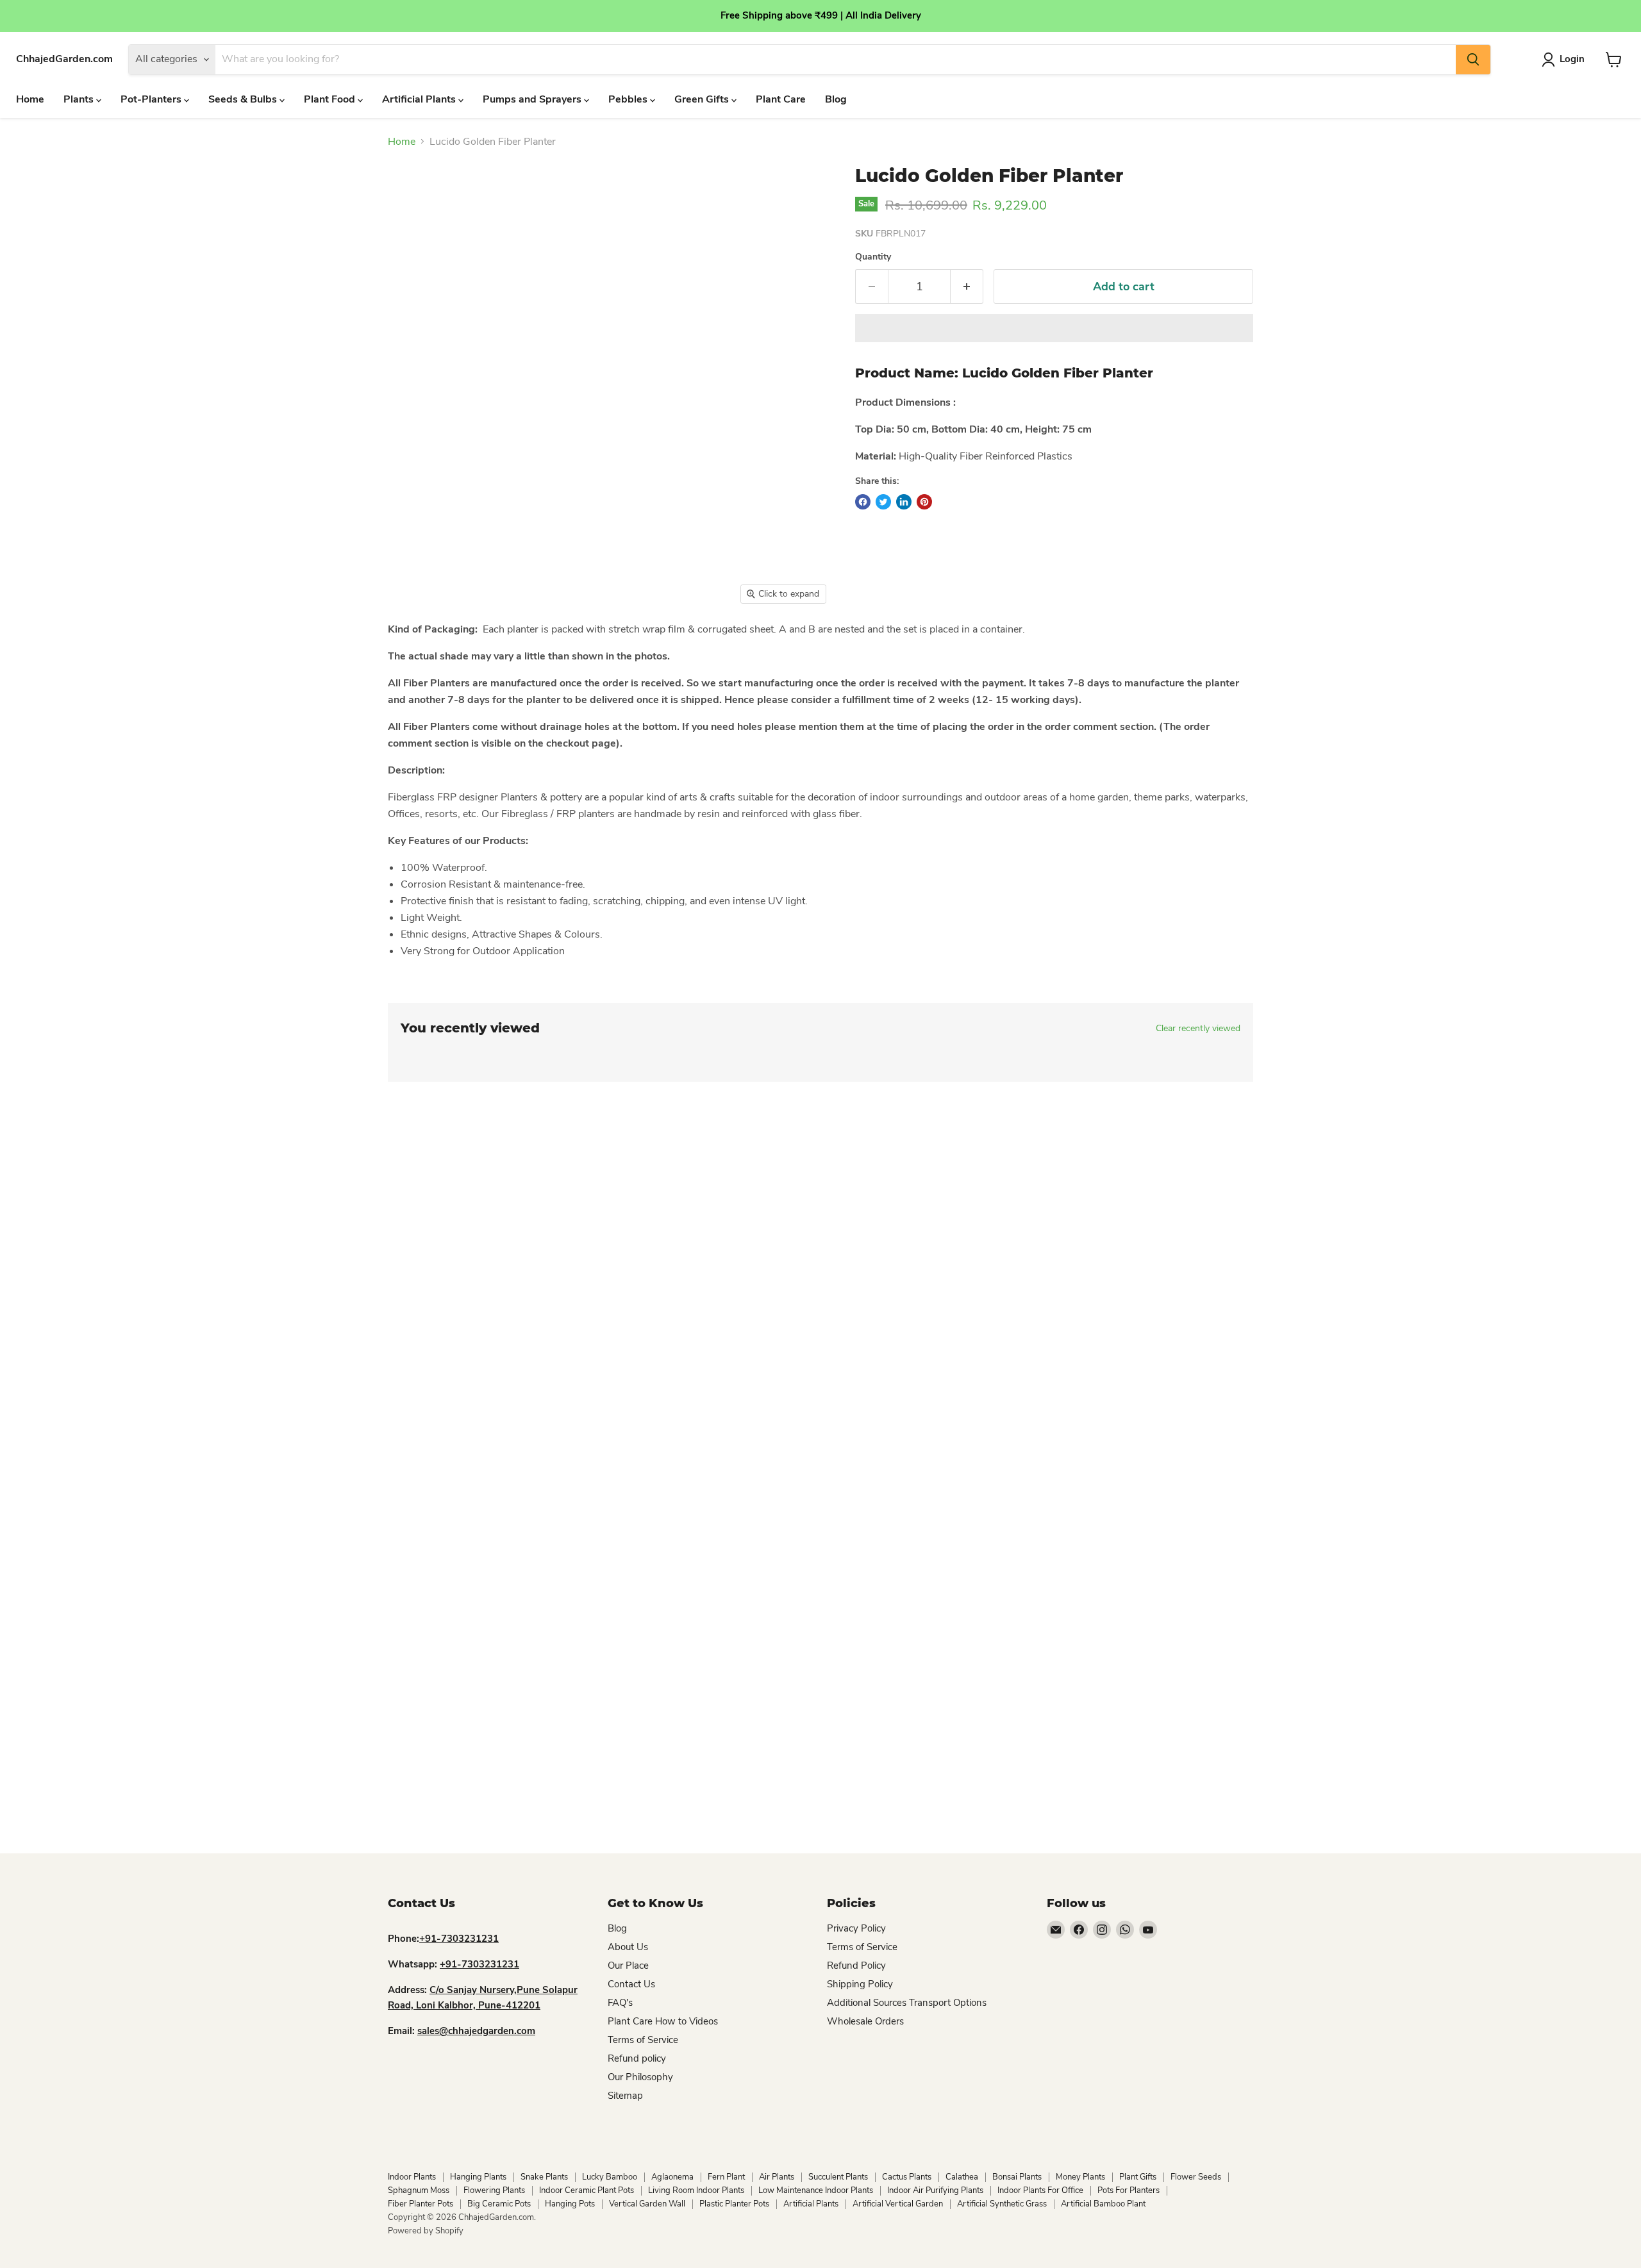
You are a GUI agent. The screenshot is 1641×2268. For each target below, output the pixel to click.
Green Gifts (703, 99)
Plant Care (781, 99)
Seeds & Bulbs (244, 99)
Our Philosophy (640, 2077)
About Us (628, 1947)
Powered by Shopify (426, 2231)
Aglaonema (672, 2177)
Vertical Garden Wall (647, 2204)
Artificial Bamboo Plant (1103, 2204)
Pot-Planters (152, 99)
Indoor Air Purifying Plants (935, 2190)
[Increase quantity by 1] (967, 287)
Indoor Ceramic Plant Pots (587, 2190)
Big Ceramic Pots (499, 2204)
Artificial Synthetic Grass (1002, 2204)
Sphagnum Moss (419, 2190)
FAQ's (620, 2003)
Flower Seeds (1196, 2177)
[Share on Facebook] (863, 502)
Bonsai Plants (1017, 2177)
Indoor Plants (412, 2177)
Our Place (628, 1966)
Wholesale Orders (865, 2021)
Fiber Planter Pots (421, 2204)
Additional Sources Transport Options (907, 2003)
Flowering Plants (494, 2190)
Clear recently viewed (1198, 1029)
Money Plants (1080, 2177)
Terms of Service (643, 2040)
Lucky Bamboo (610, 2177)
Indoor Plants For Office (1040, 2190)
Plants (80, 99)
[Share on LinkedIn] (904, 502)
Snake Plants (544, 2177)
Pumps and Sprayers (533, 99)
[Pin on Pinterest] (924, 502)
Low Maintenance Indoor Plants (816, 2190)
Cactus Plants (907, 2177)
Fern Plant (726, 2177)
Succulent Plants (838, 2177)
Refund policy (637, 2058)
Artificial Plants (420, 99)
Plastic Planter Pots (734, 2204)
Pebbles (629, 99)
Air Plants (777, 2177)
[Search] (1473, 60)
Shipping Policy (860, 1984)
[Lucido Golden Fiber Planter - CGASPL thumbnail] (404, 648)
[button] (1054, 328)
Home (30, 99)
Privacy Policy (856, 1928)
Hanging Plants (478, 2177)
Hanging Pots (570, 2204)
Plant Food (331, 99)
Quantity (873, 257)
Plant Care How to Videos (663, 2021)
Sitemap (625, 2096)
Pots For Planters (1129, 2190)
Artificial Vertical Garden (898, 2204)
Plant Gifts (1138, 2177)
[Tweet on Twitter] (883, 502)
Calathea (962, 2177)
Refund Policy (856, 1966)
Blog (836, 99)
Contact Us (631, 1984)
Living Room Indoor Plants (696, 2190)
